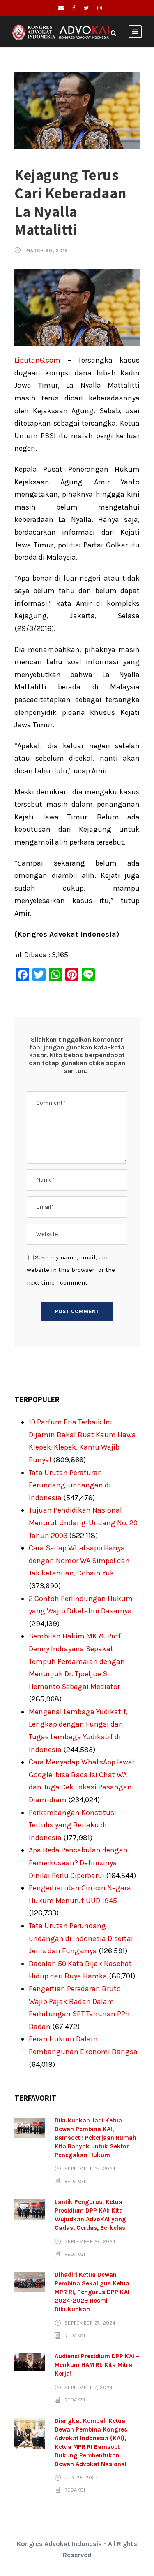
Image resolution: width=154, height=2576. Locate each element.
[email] (61, 8)
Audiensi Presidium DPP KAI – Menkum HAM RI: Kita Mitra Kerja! (97, 2365)
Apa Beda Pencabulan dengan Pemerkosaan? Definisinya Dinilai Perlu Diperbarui (78, 1863)
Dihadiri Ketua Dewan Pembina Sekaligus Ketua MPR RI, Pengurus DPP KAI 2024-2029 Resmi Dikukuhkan (92, 2292)
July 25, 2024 (82, 2478)
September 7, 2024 (89, 2387)
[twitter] (86, 8)
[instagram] (100, 8)
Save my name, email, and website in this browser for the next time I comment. (71, 1270)
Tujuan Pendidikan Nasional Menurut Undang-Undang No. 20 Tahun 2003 (83, 1523)
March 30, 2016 (47, 251)
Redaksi (75, 2181)
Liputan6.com (37, 360)
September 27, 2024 (90, 2169)
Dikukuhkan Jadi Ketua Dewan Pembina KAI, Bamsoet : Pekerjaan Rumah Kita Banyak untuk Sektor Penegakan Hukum (95, 2138)
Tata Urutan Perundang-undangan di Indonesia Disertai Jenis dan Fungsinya (81, 1938)
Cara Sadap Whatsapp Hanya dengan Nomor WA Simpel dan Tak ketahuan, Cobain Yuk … (79, 1560)
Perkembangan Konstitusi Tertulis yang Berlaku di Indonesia (72, 1825)
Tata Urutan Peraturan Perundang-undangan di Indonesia (70, 1485)
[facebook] (74, 8)
